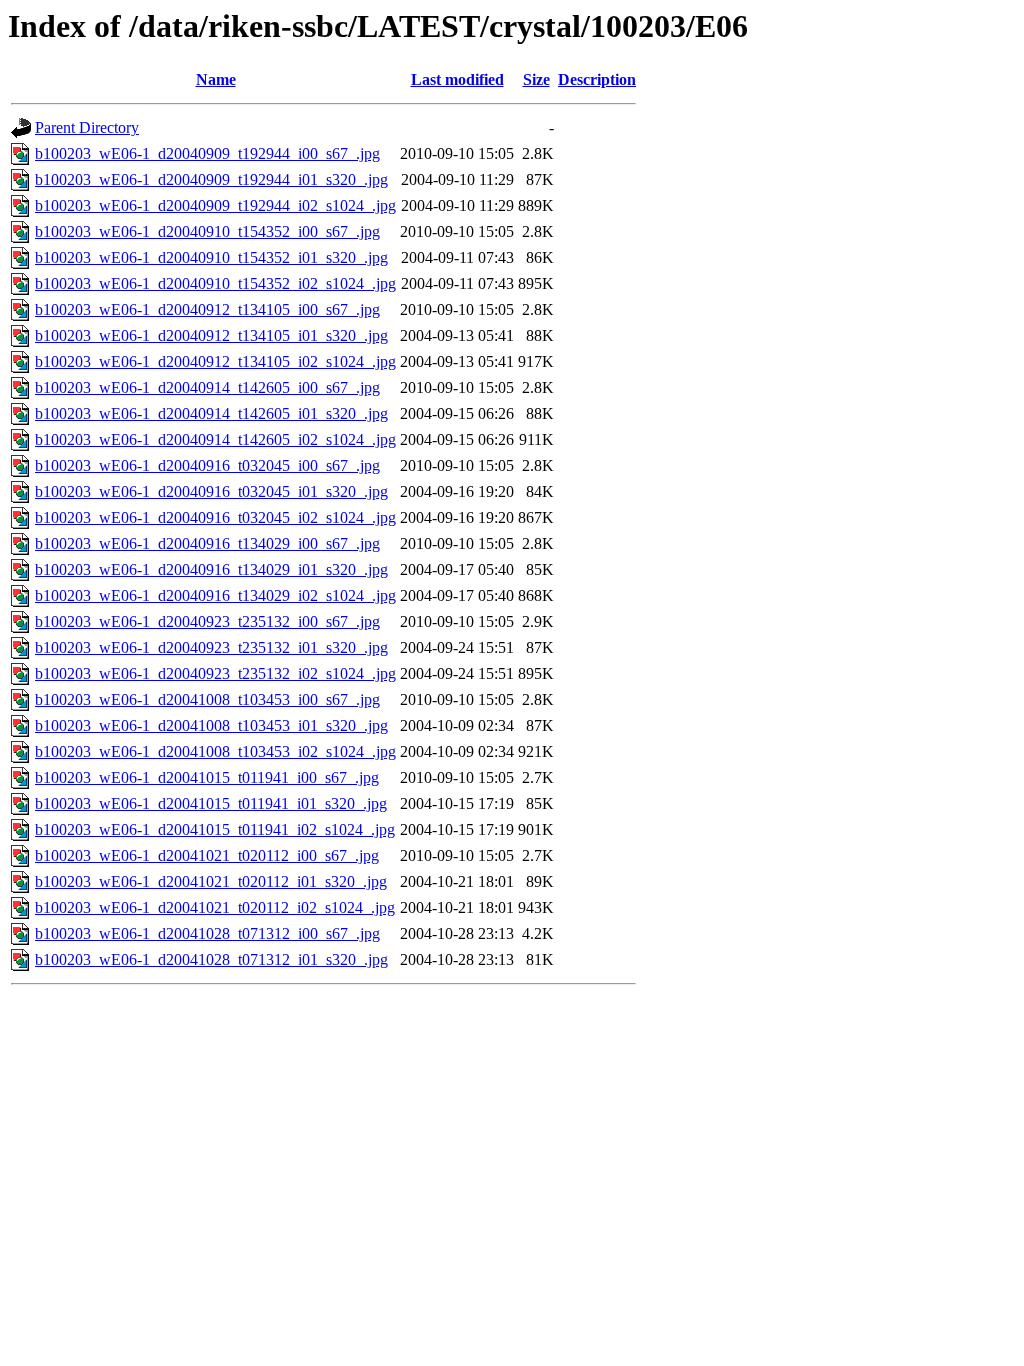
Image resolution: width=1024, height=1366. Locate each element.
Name (216, 79)
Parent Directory (87, 127)
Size (536, 79)
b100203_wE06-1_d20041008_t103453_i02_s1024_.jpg (215, 751)
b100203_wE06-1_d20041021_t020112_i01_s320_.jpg (211, 881)
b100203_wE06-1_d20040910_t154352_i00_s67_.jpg (207, 231)
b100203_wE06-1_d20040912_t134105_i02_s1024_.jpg (215, 361)
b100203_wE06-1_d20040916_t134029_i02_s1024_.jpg (215, 595)
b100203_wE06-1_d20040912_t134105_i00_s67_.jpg (207, 309)
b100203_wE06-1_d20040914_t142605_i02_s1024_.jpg (215, 439)
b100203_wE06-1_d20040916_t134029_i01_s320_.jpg (211, 569)
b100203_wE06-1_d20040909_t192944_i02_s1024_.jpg (215, 205)
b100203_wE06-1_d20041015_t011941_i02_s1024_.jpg (215, 829)
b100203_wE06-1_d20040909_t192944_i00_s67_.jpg (207, 153)
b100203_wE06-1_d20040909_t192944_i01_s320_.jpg (211, 179)
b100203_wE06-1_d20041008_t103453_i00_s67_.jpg (207, 699)
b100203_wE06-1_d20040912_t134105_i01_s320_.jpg (211, 335)
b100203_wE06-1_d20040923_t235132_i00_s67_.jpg (207, 621)
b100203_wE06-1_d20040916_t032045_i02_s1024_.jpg (215, 517)
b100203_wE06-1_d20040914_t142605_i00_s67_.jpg (207, 387)
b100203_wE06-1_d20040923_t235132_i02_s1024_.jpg (215, 673)
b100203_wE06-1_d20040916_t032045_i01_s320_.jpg (211, 491)
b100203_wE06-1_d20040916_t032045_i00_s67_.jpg (207, 465)
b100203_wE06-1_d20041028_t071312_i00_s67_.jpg (207, 933)
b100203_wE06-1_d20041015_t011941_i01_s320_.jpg (211, 803)
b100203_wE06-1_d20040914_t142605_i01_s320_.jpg (211, 413)
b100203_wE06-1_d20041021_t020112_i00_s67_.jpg (207, 855)
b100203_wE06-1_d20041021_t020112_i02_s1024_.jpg (215, 907)
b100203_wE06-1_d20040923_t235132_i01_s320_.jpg (211, 647)
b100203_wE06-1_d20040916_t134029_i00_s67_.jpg (207, 543)
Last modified (457, 79)
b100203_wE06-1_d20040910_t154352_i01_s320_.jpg (211, 257)
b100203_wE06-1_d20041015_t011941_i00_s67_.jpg (207, 777)
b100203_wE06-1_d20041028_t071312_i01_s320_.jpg (211, 959)
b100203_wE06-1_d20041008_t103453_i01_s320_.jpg (211, 725)
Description (597, 79)
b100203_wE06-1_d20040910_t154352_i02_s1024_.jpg (215, 283)
